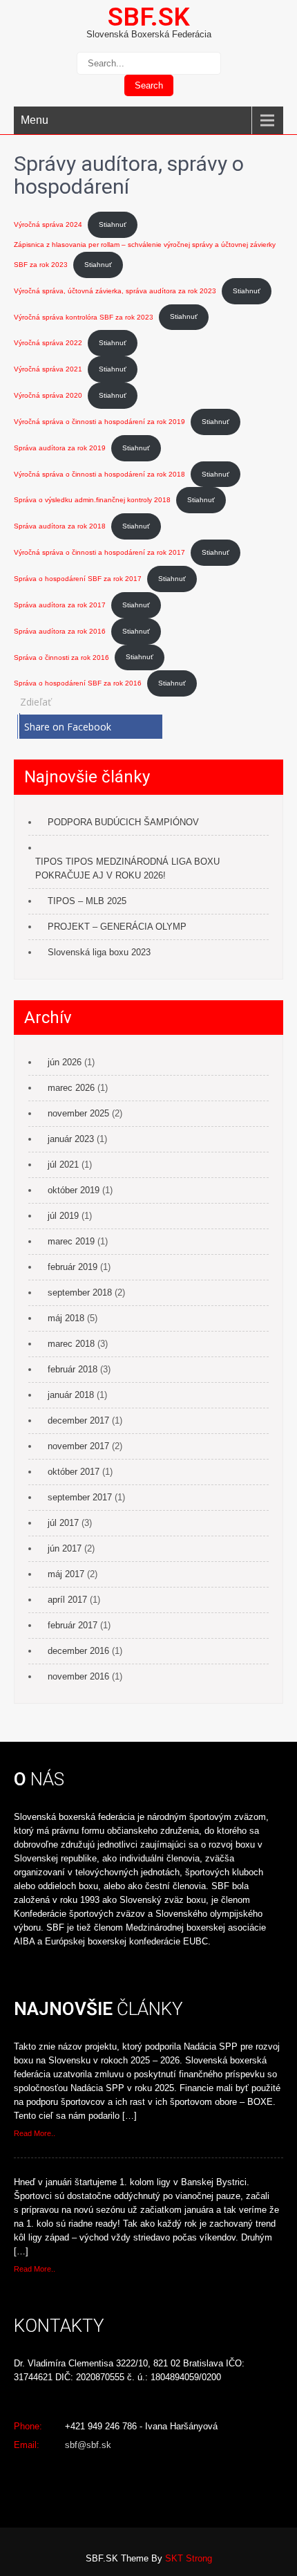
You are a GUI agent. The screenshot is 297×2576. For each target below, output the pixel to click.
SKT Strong (189, 2558)
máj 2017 (66, 1574)
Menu (35, 120)
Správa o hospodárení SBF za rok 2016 (78, 683)
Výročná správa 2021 (48, 369)
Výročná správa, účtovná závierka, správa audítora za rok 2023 (115, 291)
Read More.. (35, 2133)
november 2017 (78, 1446)
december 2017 (78, 1420)
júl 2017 (63, 1523)
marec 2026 (71, 1088)
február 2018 (73, 1369)
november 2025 (78, 1113)
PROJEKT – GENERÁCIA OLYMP (117, 927)
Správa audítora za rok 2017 (60, 605)
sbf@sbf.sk (88, 2445)
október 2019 (74, 1190)
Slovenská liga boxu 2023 (99, 952)
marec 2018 (71, 1344)
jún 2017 (65, 1548)
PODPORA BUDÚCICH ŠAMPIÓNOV (123, 822)
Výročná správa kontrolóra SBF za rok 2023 (84, 316)
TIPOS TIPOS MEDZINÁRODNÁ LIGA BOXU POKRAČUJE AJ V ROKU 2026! (127, 868)
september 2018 (80, 1292)
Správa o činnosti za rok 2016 (61, 657)
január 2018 (71, 1395)
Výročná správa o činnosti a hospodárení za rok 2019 (99, 422)
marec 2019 (71, 1241)
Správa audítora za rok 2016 (60, 631)
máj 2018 (66, 1318)
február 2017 (73, 1625)
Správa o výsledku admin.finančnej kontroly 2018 (92, 500)
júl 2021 (63, 1165)
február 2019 (73, 1267)
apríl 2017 (67, 1600)
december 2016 (78, 1651)
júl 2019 (63, 1216)
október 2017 (74, 1472)
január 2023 (71, 1139)
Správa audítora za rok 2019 (60, 448)
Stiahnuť (113, 224)
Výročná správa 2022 (48, 343)
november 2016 (78, 1676)
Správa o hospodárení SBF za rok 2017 (78, 579)
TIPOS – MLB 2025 (87, 901)
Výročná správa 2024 (48, 224)
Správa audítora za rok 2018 (60, 526)
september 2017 (80, 1497)
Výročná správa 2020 (48, 395)
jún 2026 (65, 1062)
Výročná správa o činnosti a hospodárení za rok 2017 (99, 552)
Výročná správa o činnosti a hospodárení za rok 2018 (99, 474)
